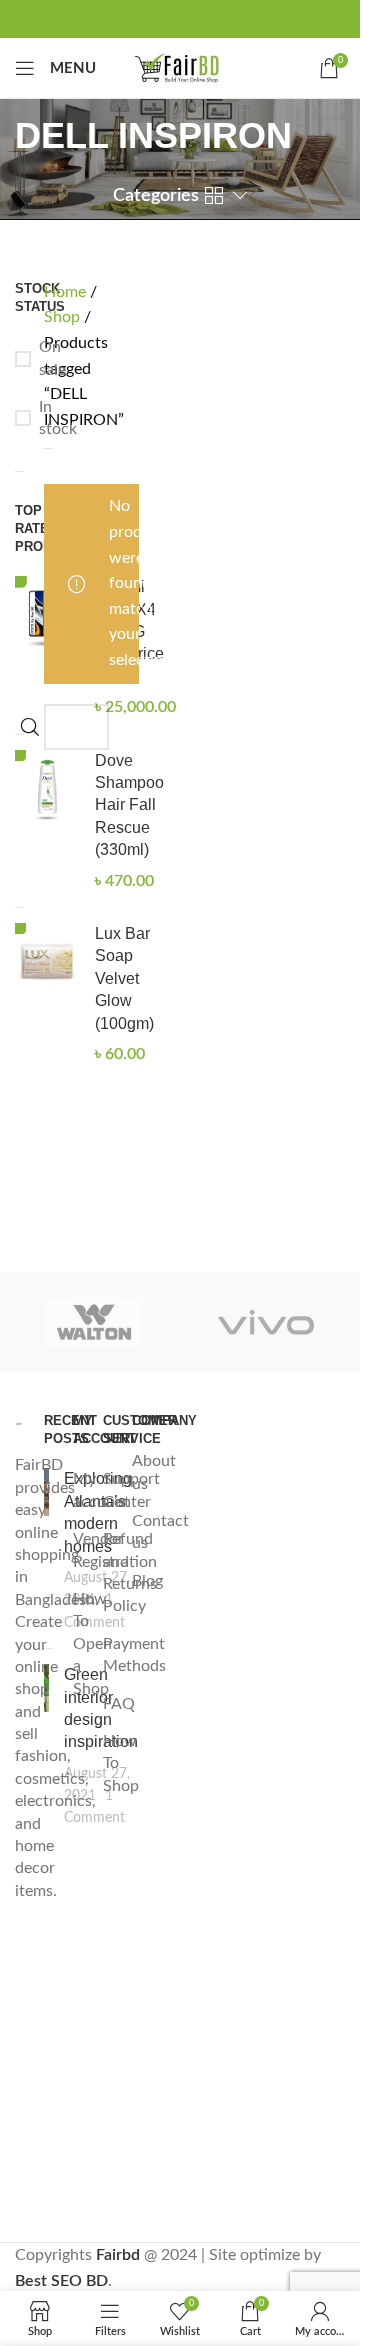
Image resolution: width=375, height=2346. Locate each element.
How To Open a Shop (92, 1644)
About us (154, 1472)
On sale (19, 358)
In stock (19, 418)
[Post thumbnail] (46, 1550)
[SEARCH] (30, 727)
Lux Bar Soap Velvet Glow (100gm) (124, 978)
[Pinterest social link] (180, 18)
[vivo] (266, 1322)
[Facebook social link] (116, 18)
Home (67, 292)
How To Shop (121, 1763)
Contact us (160, 1532)
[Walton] (94, 1322)
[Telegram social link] (244, 18)
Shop (64, 317)
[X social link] (148, 18)
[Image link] (19, 1423)
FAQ (119, 1704)
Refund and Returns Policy (130, 1572)
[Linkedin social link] (212, 18)
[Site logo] (180, 67)
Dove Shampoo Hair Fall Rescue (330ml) (129, 805)
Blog (147, 1581)
